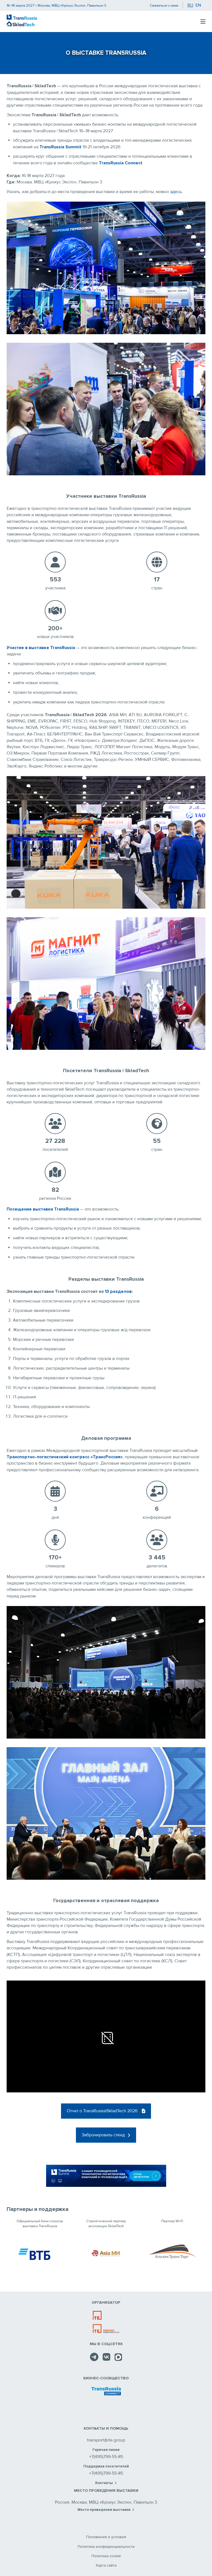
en (198, 5)
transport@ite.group (106, 2440)
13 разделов (118, 1291)
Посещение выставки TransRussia (43, 1209)
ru (190, 5)
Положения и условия (106, 2537)
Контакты (104, 2483)
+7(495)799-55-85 (106, 2457)
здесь (176, 192)
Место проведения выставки (104, 2510)
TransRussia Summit (60, 147)
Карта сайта (106, 2565)
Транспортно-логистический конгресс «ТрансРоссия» (65, 1457)
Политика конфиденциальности (106, 2547)
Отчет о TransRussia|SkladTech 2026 (102, 2111)
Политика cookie (106, 2556)
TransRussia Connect (121, 163)
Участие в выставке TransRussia (41, 648)
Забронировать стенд (103, 2135)
